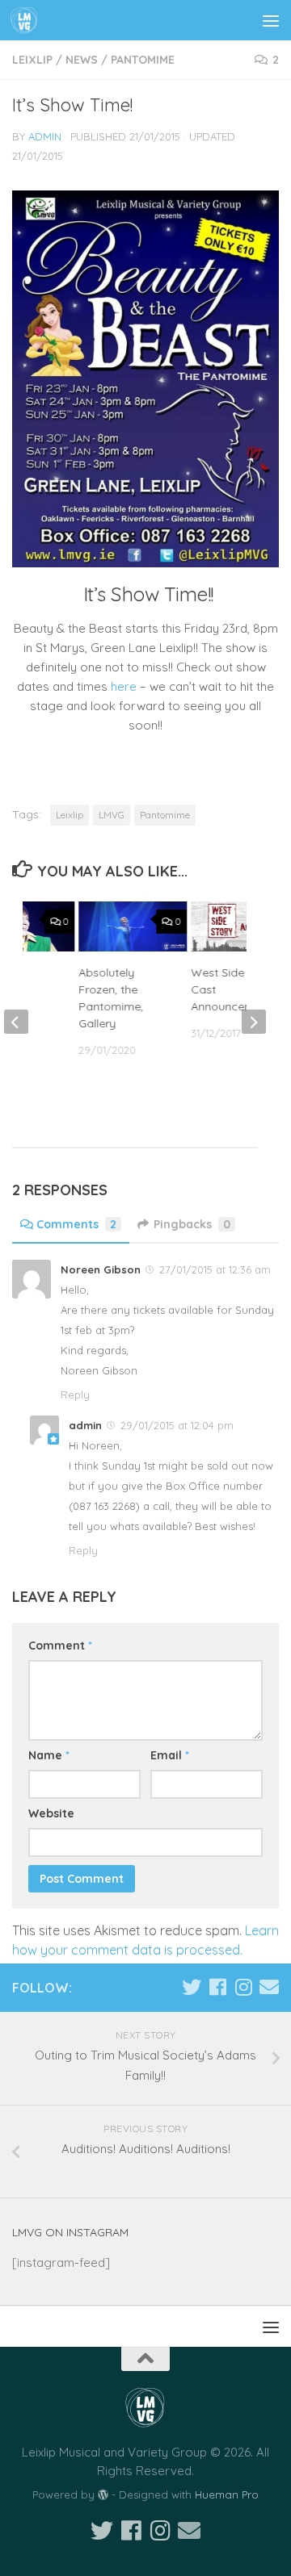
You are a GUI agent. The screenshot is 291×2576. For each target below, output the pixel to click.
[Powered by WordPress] (103, 2495)
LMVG (112, 815)
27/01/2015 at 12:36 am (215, 1269)
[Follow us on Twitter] (192, 1987)
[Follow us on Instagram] (243, 1987)
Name (49, 1755)
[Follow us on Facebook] (217, 1987)
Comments (76, 1224)
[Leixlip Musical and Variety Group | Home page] (29, 20)
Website (51, 1813)
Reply (75, 1395)
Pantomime (143, 60)
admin (45, 136)
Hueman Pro (227, 2494)
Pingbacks (192, 1224)
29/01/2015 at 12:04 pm (177, 1425)
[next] (254, 1022)
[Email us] (269, 1987)
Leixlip (32, 60)
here (125, 686)
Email (170, 1755)
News (82, 60)
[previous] (16, 1022)
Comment (60, 1646)
